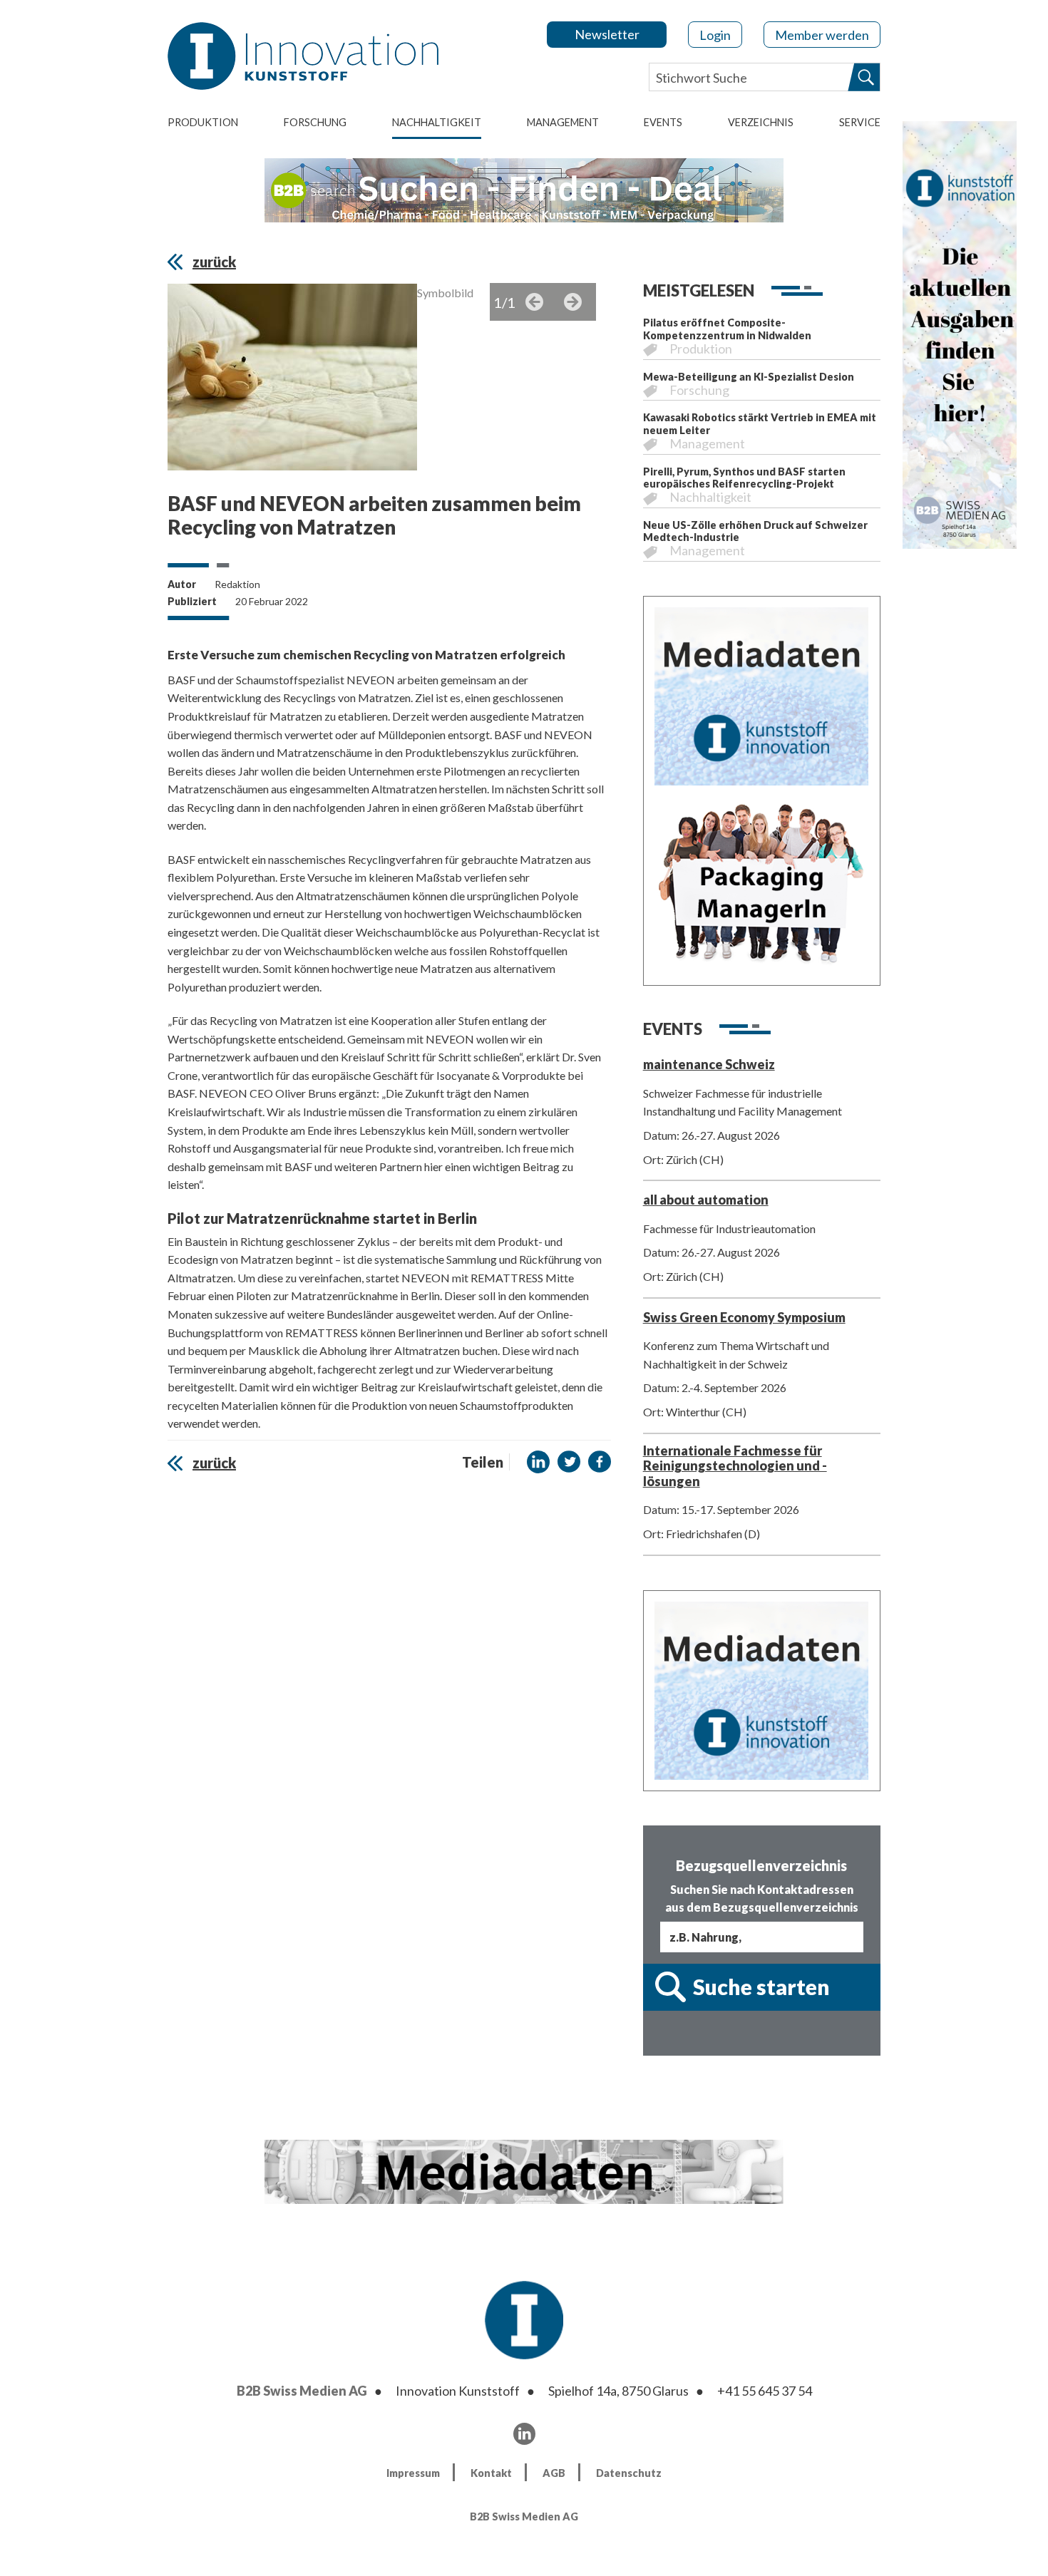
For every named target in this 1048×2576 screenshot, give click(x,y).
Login (715, 35)
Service (860, 122)
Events (663, 122)
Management (563, 122)
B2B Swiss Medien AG (302, 2391)
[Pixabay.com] (292, 381)
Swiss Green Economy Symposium (744, 1317)
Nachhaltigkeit (437, 122)
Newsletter (607, 34)
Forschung (315, 122)
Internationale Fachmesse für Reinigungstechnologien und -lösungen (735, 1466)
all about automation (706, 1200)
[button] (538, 1462)
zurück (214, 262)
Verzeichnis (761, 122)
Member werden (822, 35)
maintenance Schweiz (709, 1064)
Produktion (203, 122)
